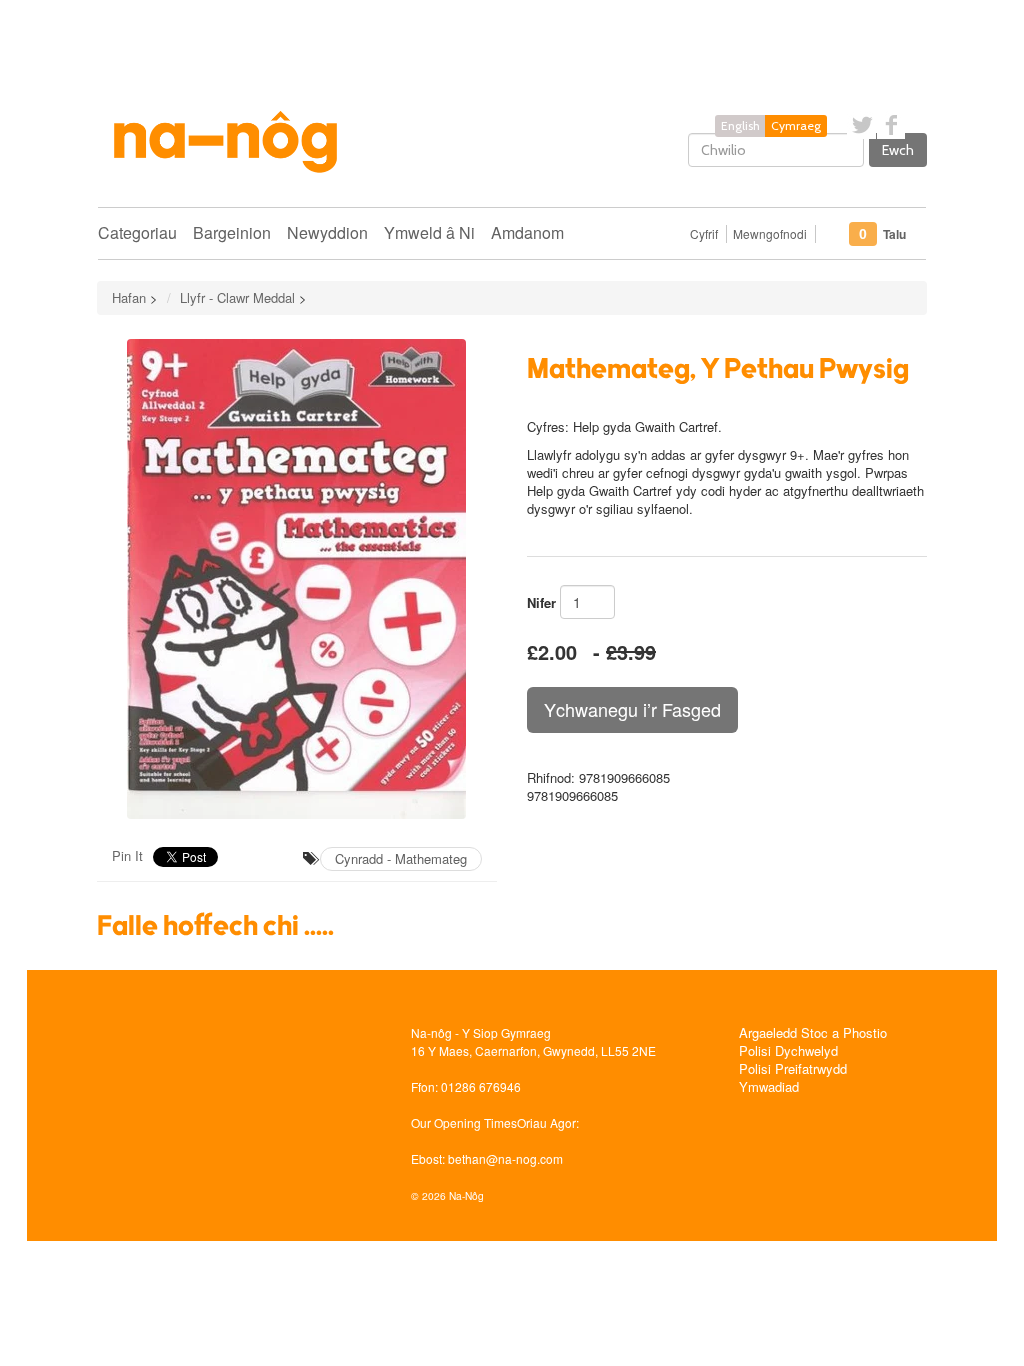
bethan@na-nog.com (505, 1158)
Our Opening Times (464, 1122)
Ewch (898, 150)
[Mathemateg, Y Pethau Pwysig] (297, 579)
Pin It (127, 855)
